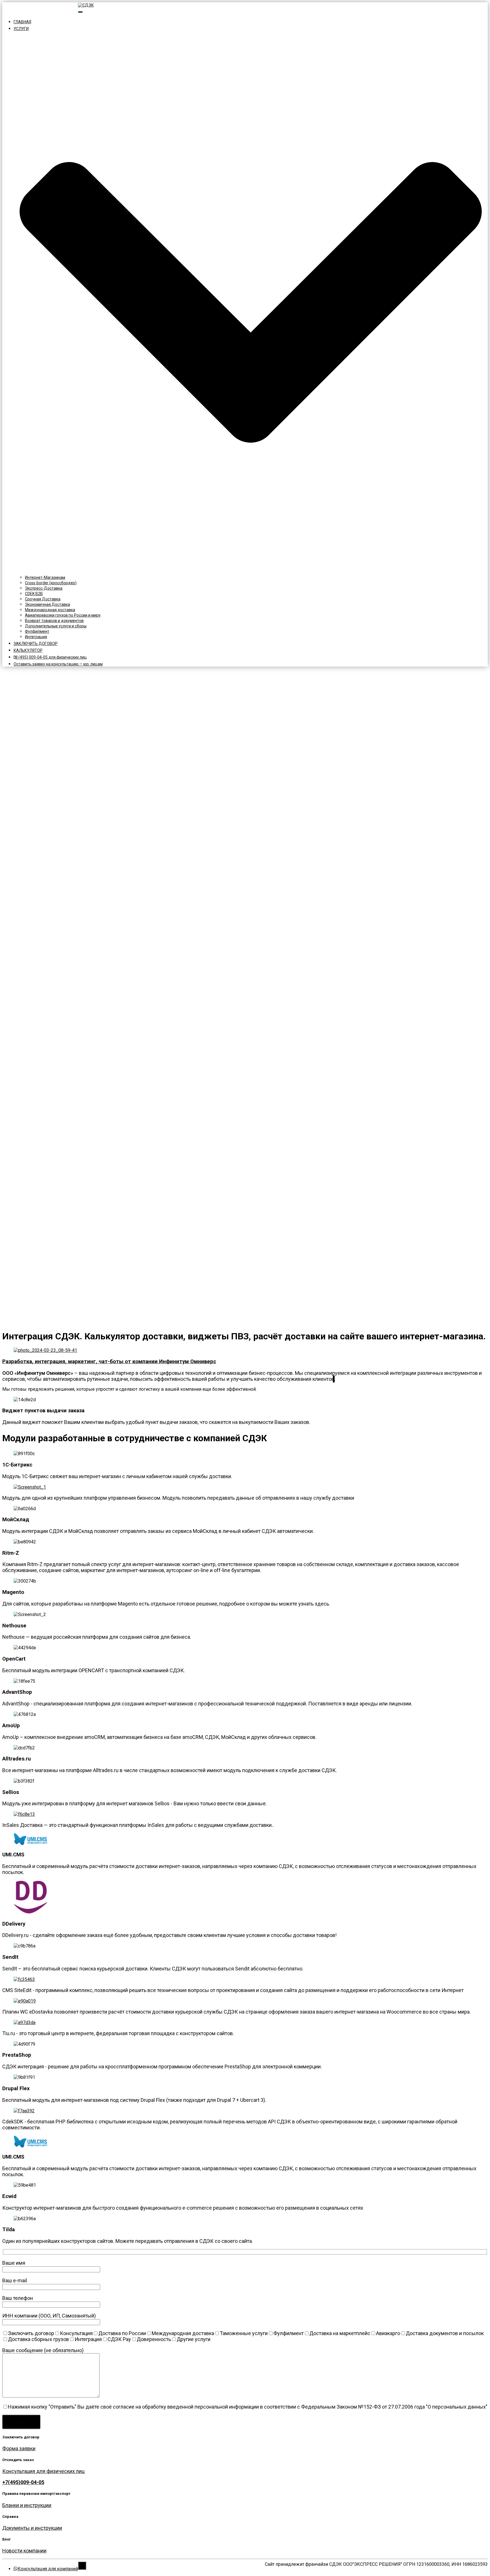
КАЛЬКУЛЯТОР (28, 650)
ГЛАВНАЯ (22, 22)
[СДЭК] (86, 5)
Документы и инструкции (32, 2528)
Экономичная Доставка (47, 604)
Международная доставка (50, 610)
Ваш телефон (18, 2298)
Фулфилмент (37, 631)
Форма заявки (19, 2448)
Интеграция (36, 637)
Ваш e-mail (15, 2280)
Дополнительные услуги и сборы (56, 626)
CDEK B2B (34, 594)
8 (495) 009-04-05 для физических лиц (51, 657)
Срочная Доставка (43, 599)
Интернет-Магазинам (45, 577)
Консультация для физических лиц (43, 2471)
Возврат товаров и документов (54, 621)
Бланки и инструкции (27, 2505)
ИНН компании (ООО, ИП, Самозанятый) (49, 2316)
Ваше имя (14, 2263)
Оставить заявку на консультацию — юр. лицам (58, 664)
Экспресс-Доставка (44, 588)
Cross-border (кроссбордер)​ (51, 583)
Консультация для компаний (48, 10)
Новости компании (24, 2551)
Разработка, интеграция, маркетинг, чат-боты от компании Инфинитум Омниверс (109, 1361)
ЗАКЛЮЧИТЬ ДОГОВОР (36, 644)
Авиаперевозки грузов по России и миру (63, 615)
